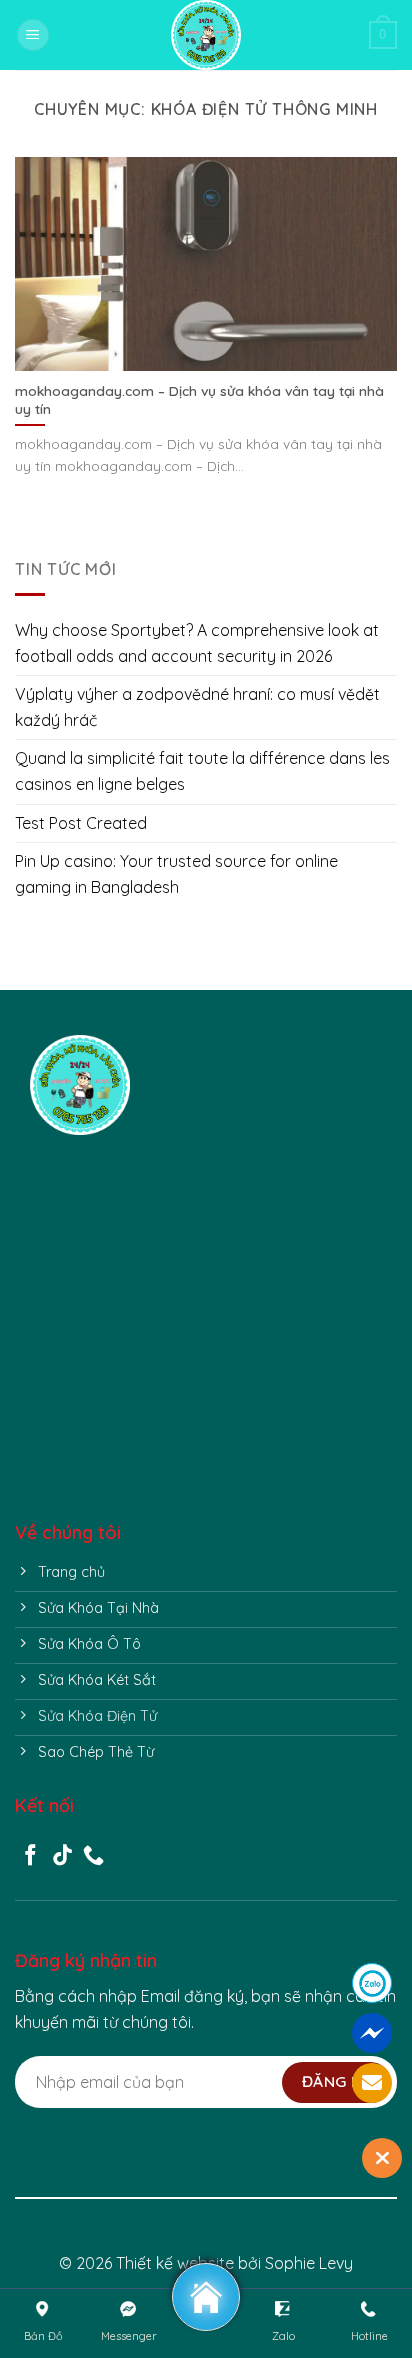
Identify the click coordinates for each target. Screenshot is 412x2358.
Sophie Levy (309, 2263)
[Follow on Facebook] (30, 1856)
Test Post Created (81, 823)
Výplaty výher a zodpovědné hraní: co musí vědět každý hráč (197, 707)
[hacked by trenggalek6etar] (206, 35)
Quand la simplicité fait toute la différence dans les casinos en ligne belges (202, 771)
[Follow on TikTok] (62, 1856)
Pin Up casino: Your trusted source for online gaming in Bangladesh (176, 874)
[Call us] (93, 1856)
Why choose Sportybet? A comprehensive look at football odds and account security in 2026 (197, 643)
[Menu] (33, 35)
